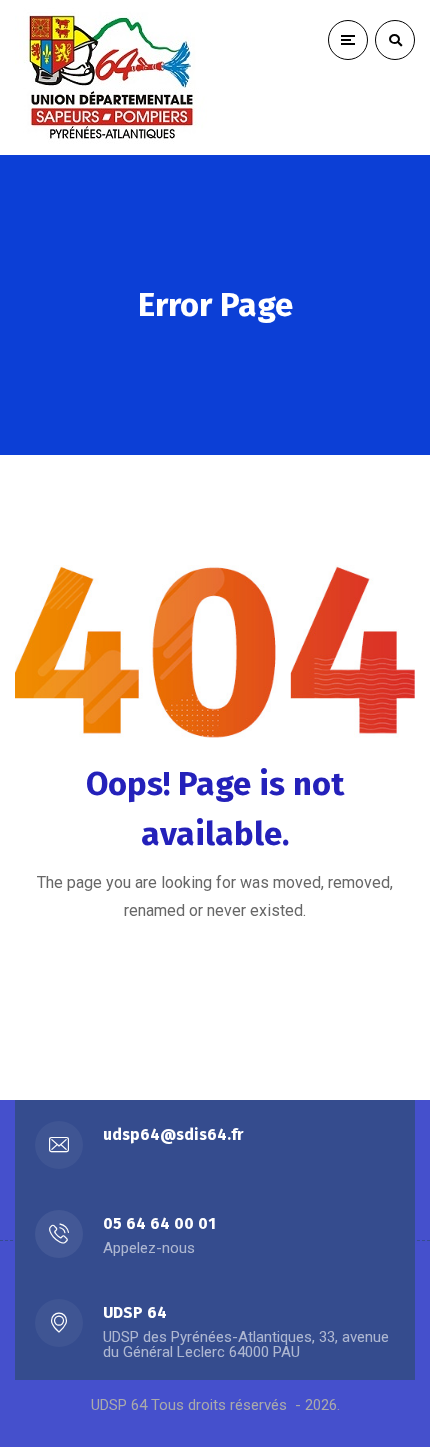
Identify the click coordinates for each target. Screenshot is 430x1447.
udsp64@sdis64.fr (173, 1134)
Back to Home (198, 981)
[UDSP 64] (115, 77)
